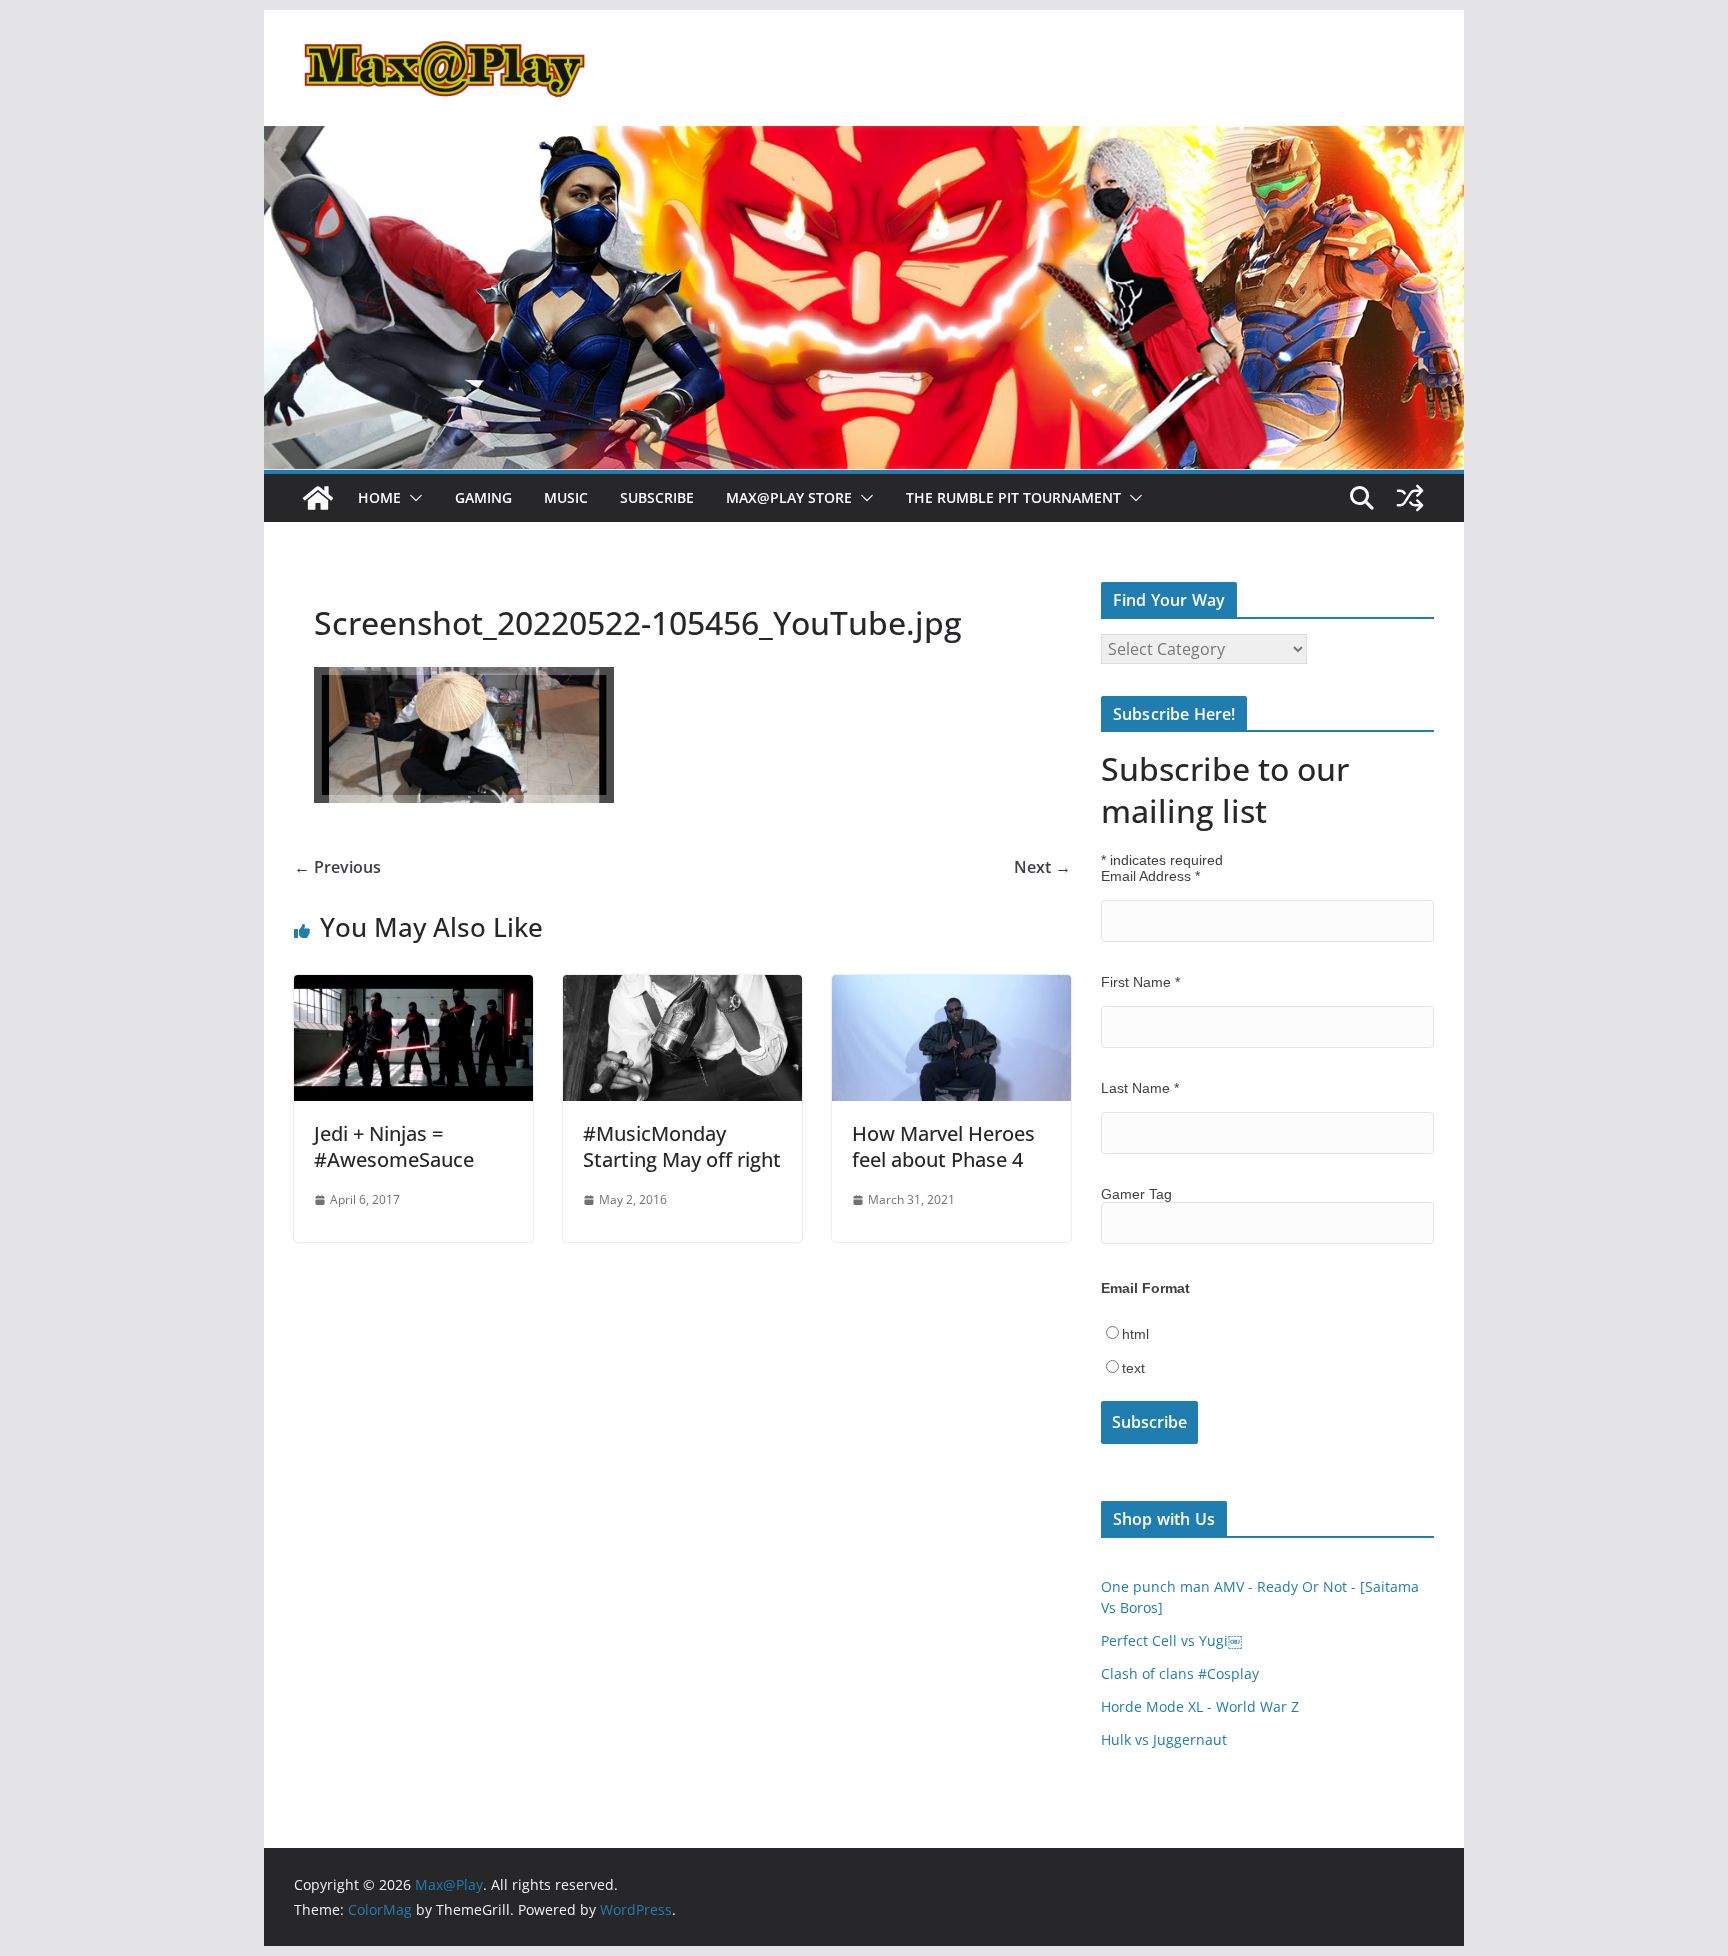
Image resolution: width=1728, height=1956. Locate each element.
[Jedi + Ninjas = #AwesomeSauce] (413, 989)
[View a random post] (1410, 498)
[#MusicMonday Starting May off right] (682, 989)
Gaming (483, 497)
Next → (1042, 867)
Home (379, 497)
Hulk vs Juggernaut (1164, 1739)
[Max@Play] (318, 498)
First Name (1140, 982)
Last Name (1140, 1088)
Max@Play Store (789, 497)
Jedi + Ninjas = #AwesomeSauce (394, 1146)
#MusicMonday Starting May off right (682, 1146)
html (1135, 1334)
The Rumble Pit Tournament (1013, 497)
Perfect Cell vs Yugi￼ (1171, 1640)
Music (566, 497)
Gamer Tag (1136, 1194)
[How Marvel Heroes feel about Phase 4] (951, 989)
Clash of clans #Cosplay (1180, 1673)
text (1133, 1368)
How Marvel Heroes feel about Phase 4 (943, 1146)
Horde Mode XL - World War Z (1200, 1706)
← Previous (337, 867)
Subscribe (657, 497)
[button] (412, 498)
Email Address (1150, 876)
